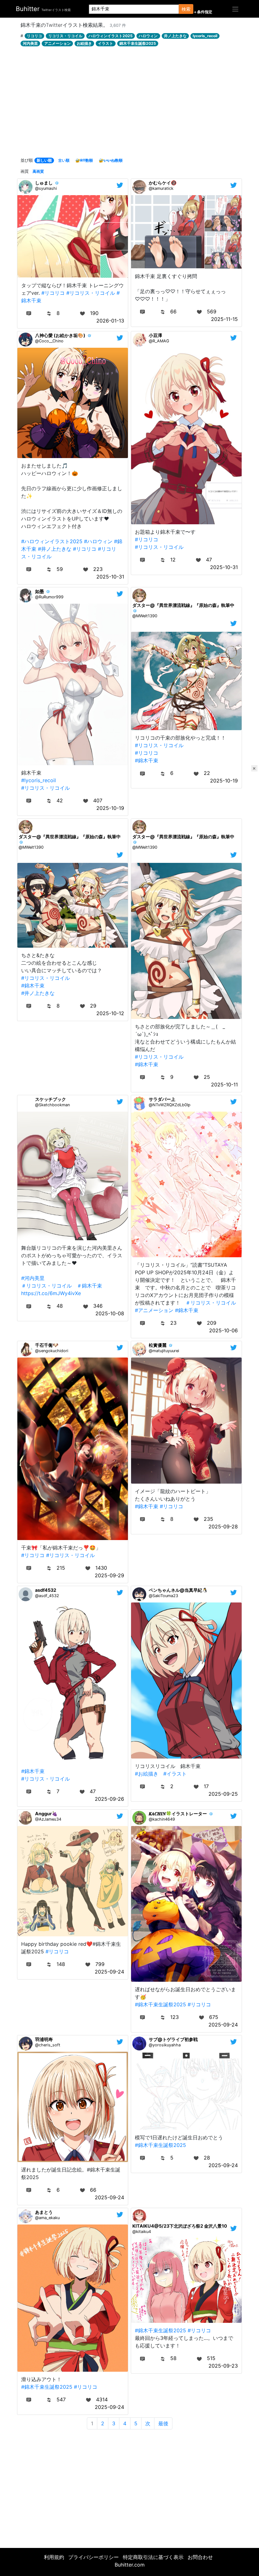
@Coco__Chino (49, 341)
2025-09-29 (109, 1575)
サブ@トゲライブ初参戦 (173, 2039)
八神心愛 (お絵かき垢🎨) (60, 335)
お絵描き (84, 43)
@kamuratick (161, 188)
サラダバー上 (162, 1099)
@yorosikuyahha (165, 2045)
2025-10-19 (110, 808)
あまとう (44, 2212)
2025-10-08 (110, 1313)
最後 (163, 2423)
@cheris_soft (48, 2045)
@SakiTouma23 (163, 1596)
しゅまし (44, 183)
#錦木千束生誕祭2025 (160, 2004)
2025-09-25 (223, 1794)
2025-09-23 (223, 2366)
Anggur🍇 (46, 1814)
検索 (186, 9)
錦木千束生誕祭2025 (138, 43)
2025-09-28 (223, 1526)
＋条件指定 (203, 12)
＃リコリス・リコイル (46, 1286)
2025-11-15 (224, 319)
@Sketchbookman (52, 1105)
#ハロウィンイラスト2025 (52, 541)
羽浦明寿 (44, 2039)
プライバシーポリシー (93, 2557)
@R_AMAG (159, 341)
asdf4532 (46, 1590)
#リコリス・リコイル (91, 293)
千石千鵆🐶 (47, 1345)
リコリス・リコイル (65, 36)
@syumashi (46, 188)
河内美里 (30, 43)
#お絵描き (147, 1774)
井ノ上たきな (175, 36)
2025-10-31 (110, 577)
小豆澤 (155, 335)
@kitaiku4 (142, 2232)
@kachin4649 (162, 1819)
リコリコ (34, 36)
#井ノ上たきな (55, 549)
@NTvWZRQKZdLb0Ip (170, 1105)
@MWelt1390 (145, 616)
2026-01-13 (110, 321)
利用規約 (54, 2557)
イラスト (105, 43)
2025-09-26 (109, 1799)
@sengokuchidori (52, 1351)
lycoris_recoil (205, 36)
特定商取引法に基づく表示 (153, 2557)
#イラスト (175, 1774)
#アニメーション (154, 1310)
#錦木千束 (147, 760)
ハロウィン (148, 36)
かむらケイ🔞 (163, 183)
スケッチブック (51, 1099)
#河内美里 (33, 1278)
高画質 (38, 171)
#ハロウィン (98, 541)
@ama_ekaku (47, 2218)
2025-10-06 (223, 1330)
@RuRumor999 (49, 597)
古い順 (64, 160)
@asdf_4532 (47, 1596)
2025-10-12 (110, 1013)
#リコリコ (53, 293)
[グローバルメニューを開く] (235, 9)
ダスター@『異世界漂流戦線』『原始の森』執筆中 (183, 605)
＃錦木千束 (89, 1286)
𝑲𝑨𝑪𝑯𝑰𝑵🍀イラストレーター (178, 1814)
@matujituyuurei (164, 1351)
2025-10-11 (224, 1084)
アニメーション (57, 43)
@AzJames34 (48, 1819)
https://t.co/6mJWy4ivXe (51, 1293)
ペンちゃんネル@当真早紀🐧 (178, 1590)
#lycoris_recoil (39, 780)
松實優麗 (158, 1345)
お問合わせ (200, 2557)
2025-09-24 (109, 1972)
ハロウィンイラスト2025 (111, 36)
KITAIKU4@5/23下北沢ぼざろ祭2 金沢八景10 (180, 2226)
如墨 (39, 591)
